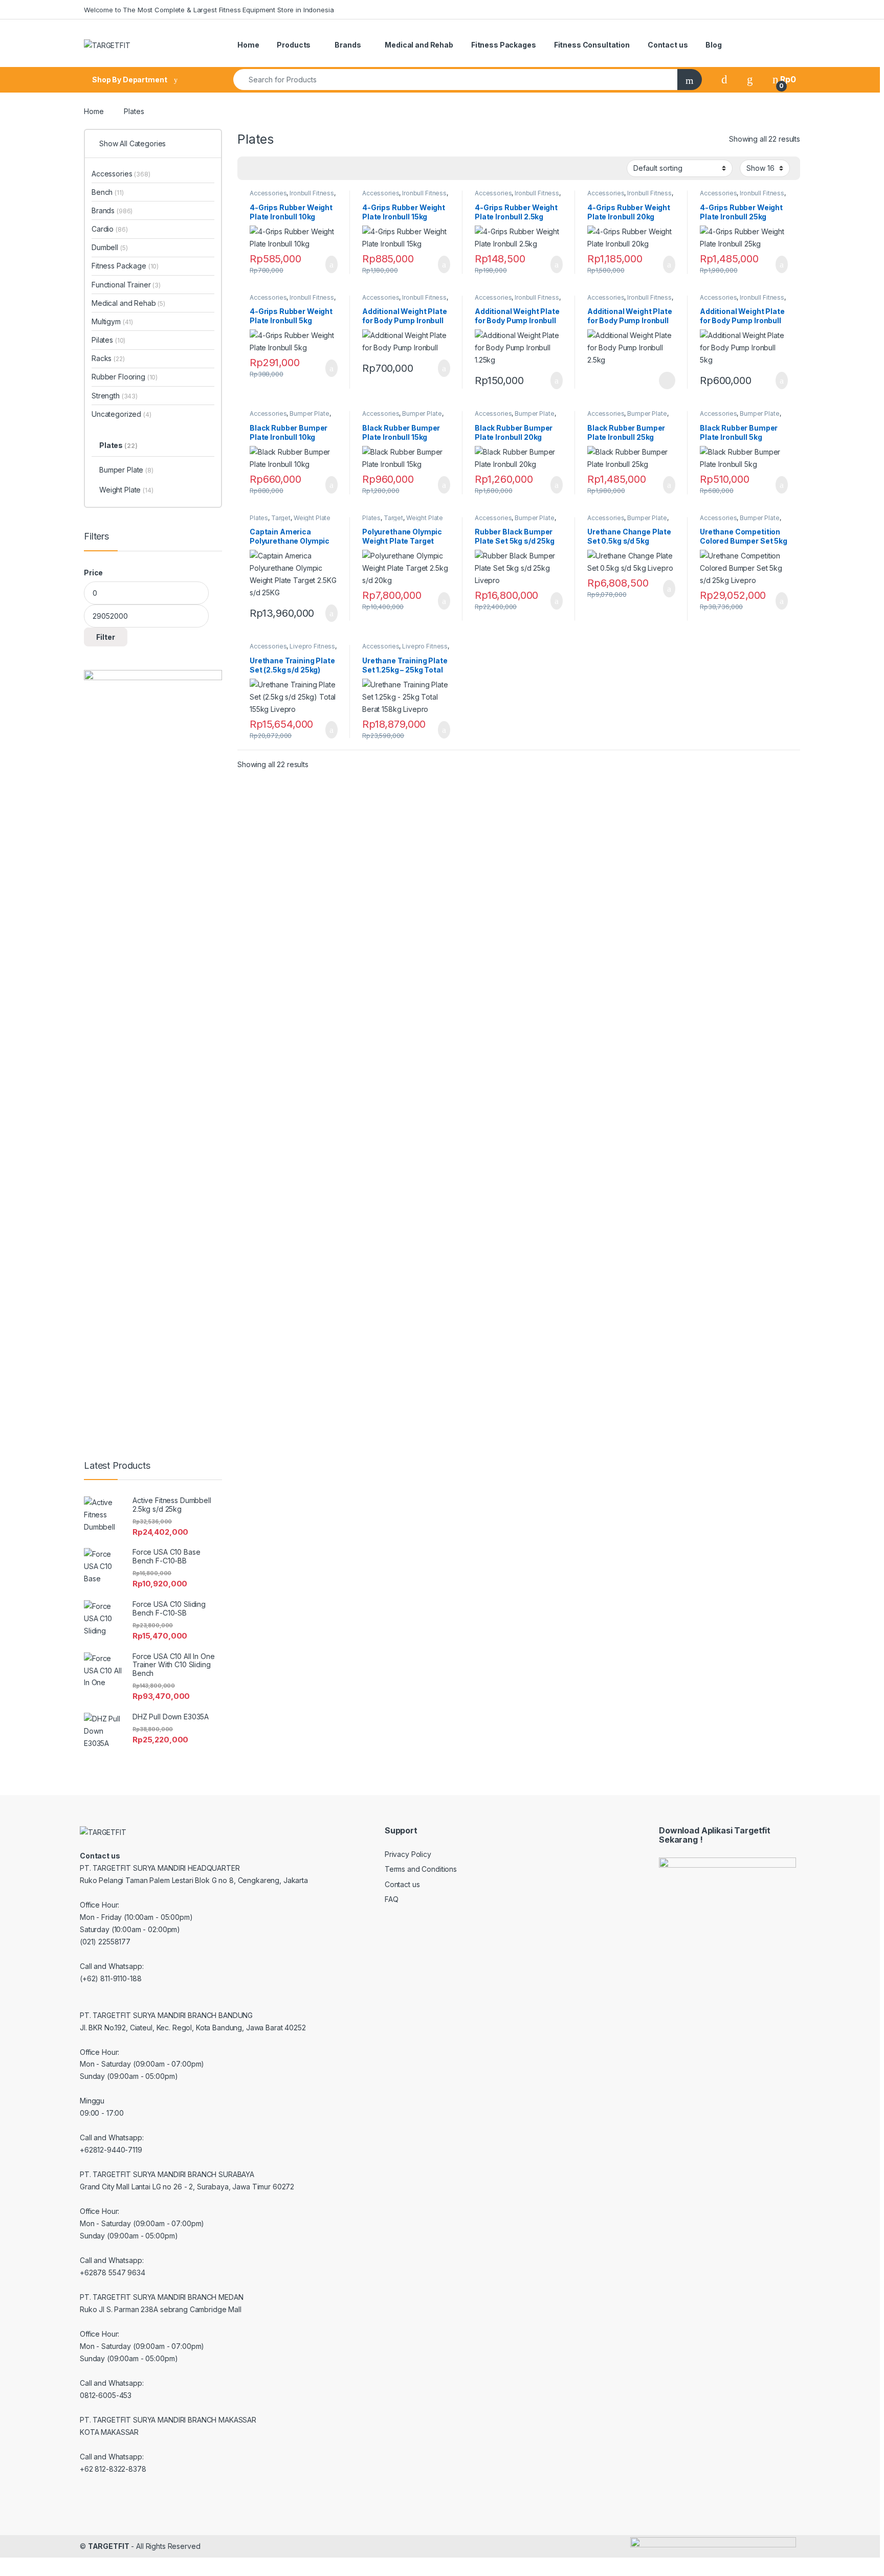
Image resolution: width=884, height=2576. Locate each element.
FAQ (392, 1899)
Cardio (109, 229)
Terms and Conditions (421, 1869)
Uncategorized (121, 414)
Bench (108, 192)
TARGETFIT (109, 2546)
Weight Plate (312, 518)
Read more (667, 380)
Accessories (268, 193)
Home (248, 45)
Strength (115, 396)
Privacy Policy (408, 1854)
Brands (348, 45)
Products (294, 45)
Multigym (112, 321)
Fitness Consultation (592, 45)
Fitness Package (125, 266)
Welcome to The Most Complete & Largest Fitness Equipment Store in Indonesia (209, 10)
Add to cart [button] (331, 264)
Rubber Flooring (125, 377)
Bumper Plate (309, 413)
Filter (106, 637)
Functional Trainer (126, 285)
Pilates (108, 340)
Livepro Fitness (312, 646)
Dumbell (109, 247)
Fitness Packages (504, 45)
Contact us (668, 45)
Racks (108, 358)
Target (281, 518)
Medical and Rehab (419, 45)
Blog (713, 45)
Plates (259, 518)
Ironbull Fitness (312, 193)
